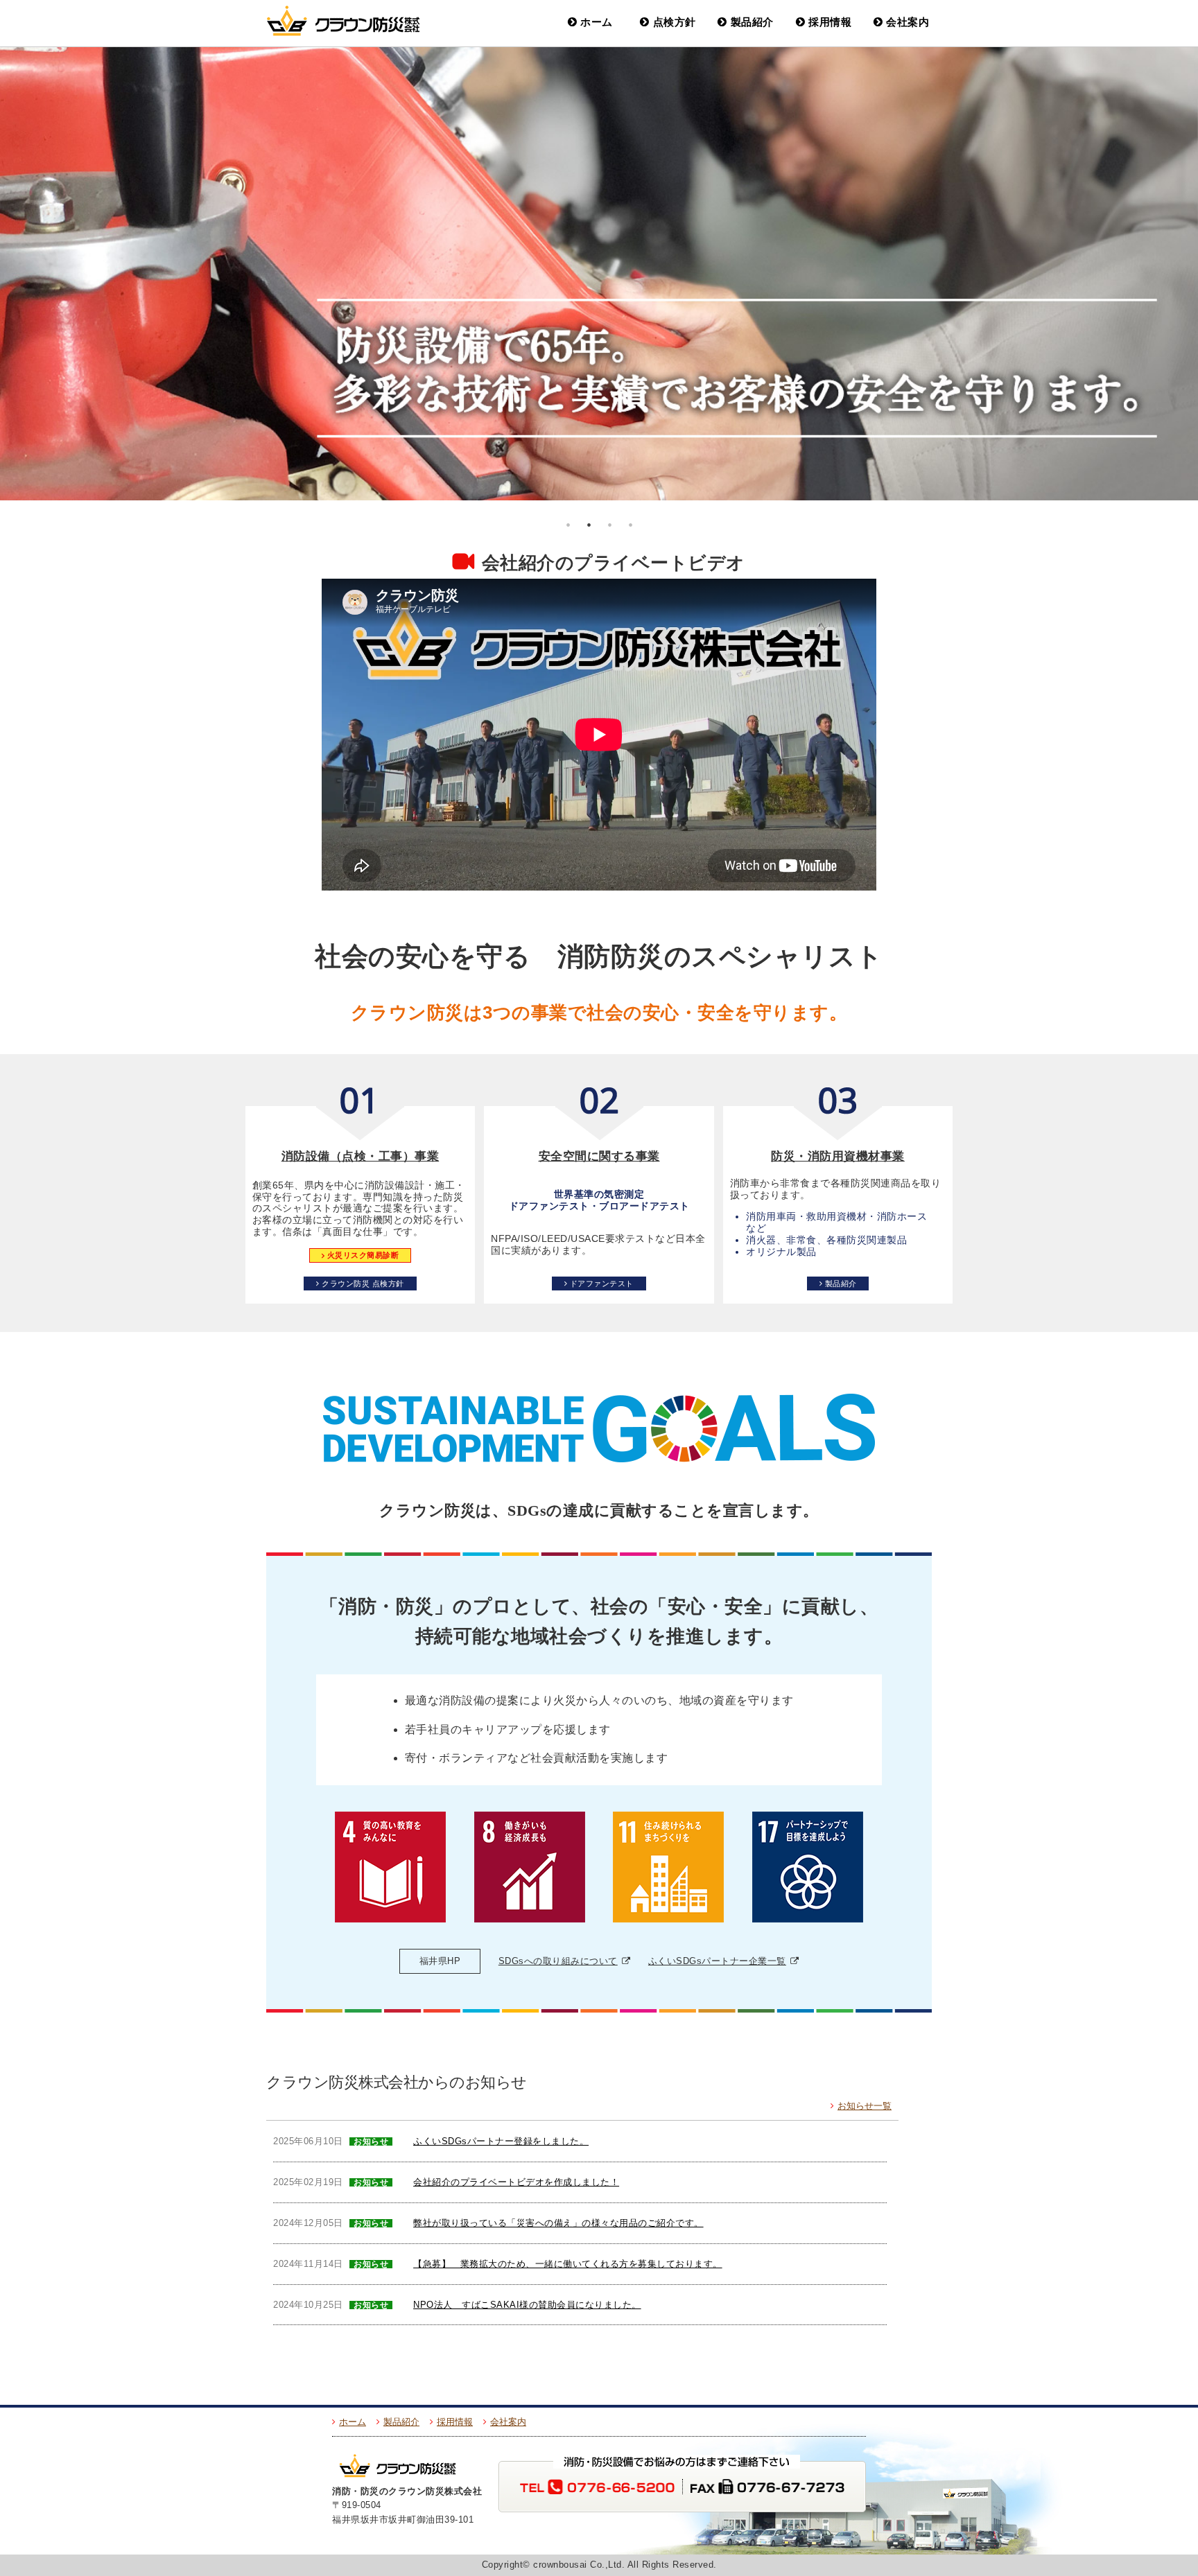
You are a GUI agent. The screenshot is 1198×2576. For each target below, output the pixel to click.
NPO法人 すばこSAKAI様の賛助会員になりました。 (527, 2305)
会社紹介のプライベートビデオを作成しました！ (516, 2182)
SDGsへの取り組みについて (558, 1961)
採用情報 (830, 22)
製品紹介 (752, 22)
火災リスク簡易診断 (363, 1256)
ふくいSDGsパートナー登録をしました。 (501, 2141)
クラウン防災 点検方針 (363, 1283)
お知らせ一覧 (865, 2106)
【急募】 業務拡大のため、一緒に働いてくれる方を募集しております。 (568, 2264)
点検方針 (675, 22)
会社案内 (908, 22)
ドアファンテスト (602, 1283)
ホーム (597, 22)
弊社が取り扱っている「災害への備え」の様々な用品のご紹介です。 (558, 2223)
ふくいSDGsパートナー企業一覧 (717, 1961)
